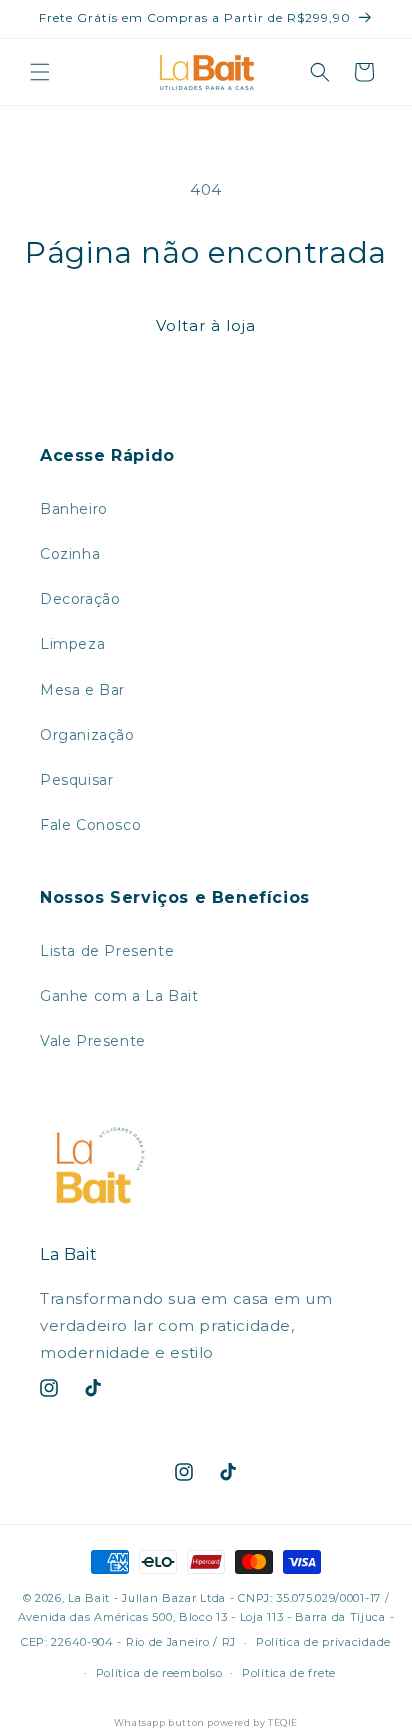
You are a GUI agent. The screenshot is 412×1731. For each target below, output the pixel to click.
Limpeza (72, 644)
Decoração (80, 599)
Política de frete (289, 1673)
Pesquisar (76, 780)
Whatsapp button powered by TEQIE (206, 1722)
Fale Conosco (90, 825)
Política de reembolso (159, 1673)
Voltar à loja (206, 325)
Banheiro (74, 509)
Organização (87, 735)
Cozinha (70, 554)
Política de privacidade (323, 1642)
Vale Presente (93, 1041)
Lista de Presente (107, 951)
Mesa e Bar (82, 690)
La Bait (89, 1598)
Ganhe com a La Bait (119, 996)
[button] (40, 72)
